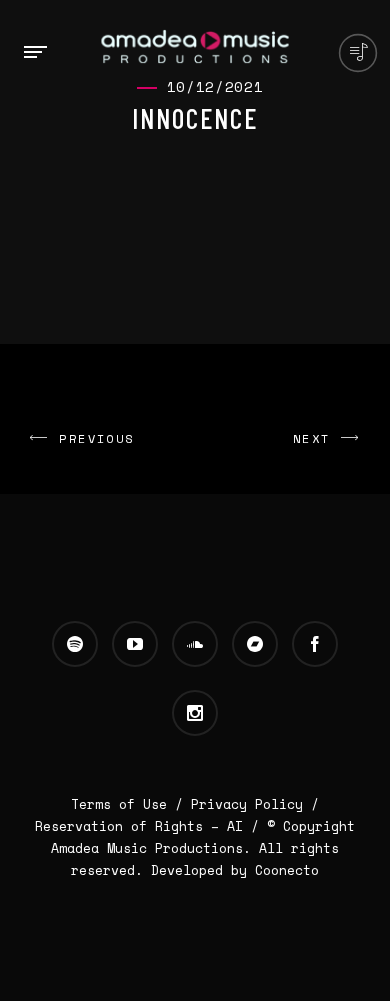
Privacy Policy (247, 804)
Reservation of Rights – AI (143, 826)
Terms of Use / (131, 804)
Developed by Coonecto (235, 870)
